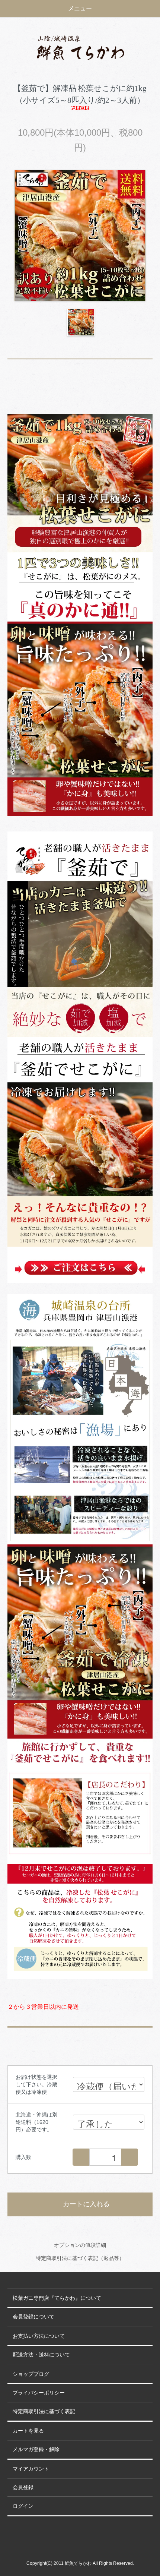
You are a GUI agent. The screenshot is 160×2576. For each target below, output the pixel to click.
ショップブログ (31, 2374)
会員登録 (23, 2487)
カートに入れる (86, 2204)
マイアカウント (31, 2469)
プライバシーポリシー (39, 2393)
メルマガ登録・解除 (36, 2449)
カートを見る (28, 2431)
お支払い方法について (39, 2336)
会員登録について (33, 2317)
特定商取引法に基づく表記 (44, 2411)
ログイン (23, 2506)
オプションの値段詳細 (80, 2245)
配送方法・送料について (41, 2355)
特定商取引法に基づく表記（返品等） (80, 2258)
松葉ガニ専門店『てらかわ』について (57, 2298)
